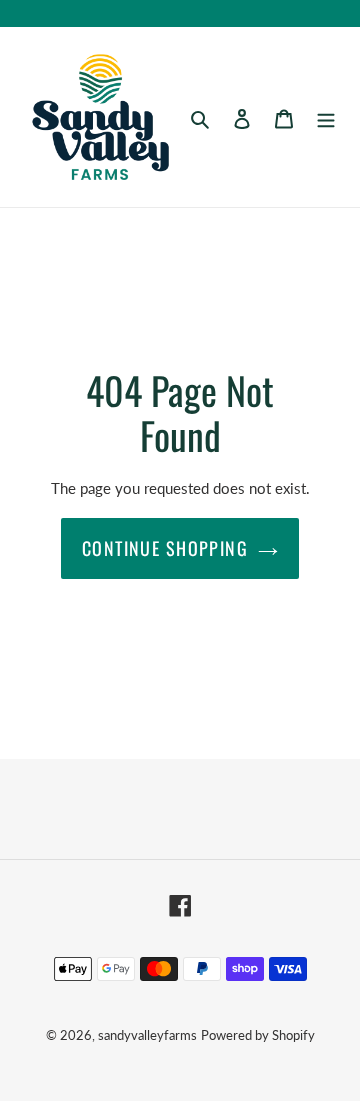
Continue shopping (165, 548)
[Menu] (326, 117)
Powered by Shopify (258, 1035)
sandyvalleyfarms (147, 1035)
